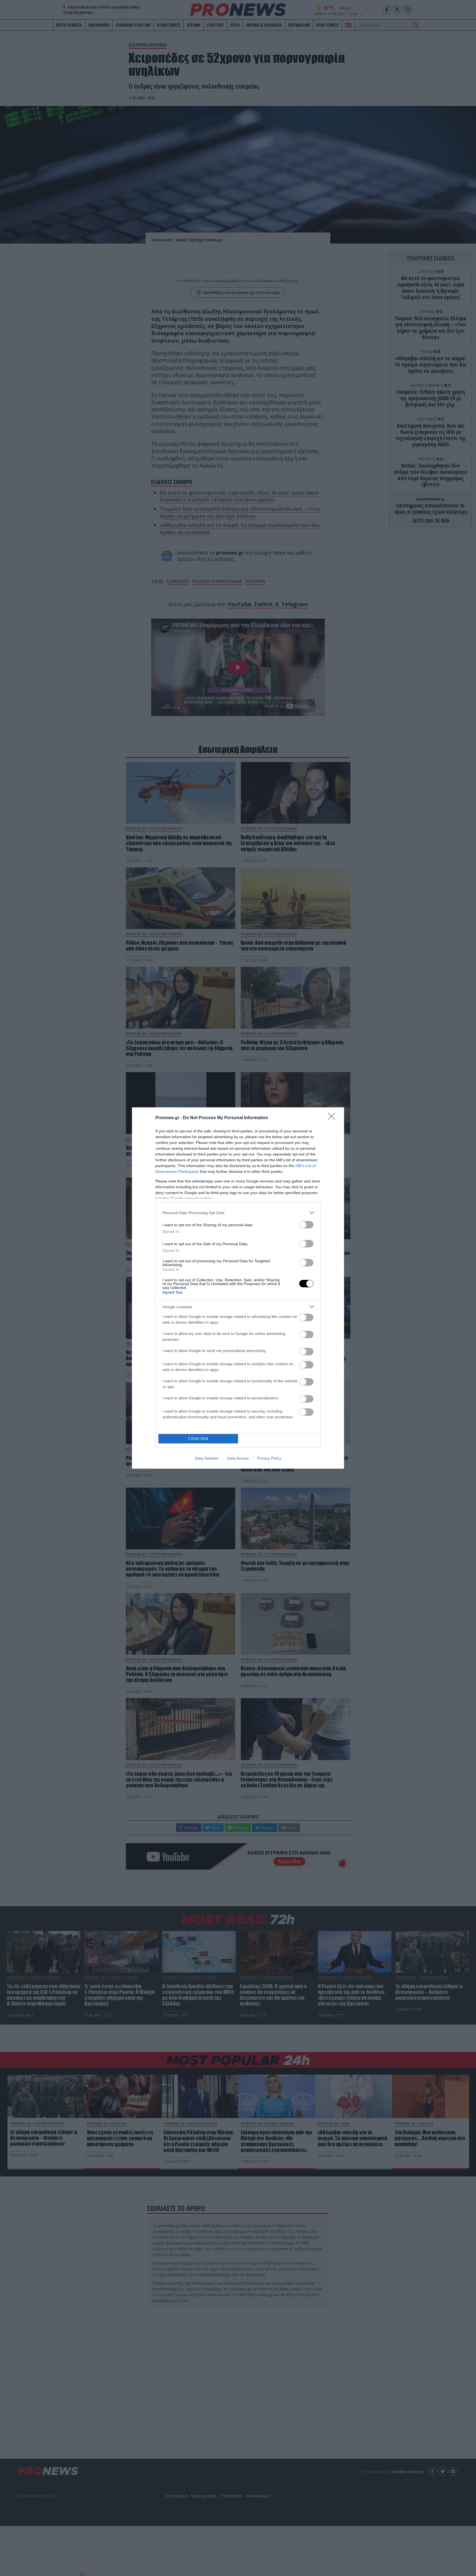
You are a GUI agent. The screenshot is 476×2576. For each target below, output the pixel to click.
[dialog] (238, 1288)
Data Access (238, 1458)
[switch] (306, 1225)
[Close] (333, 1118)
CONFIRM (198, 1439)
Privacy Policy (269, 1458)
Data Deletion (207, 1458)
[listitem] (238, 1213)
